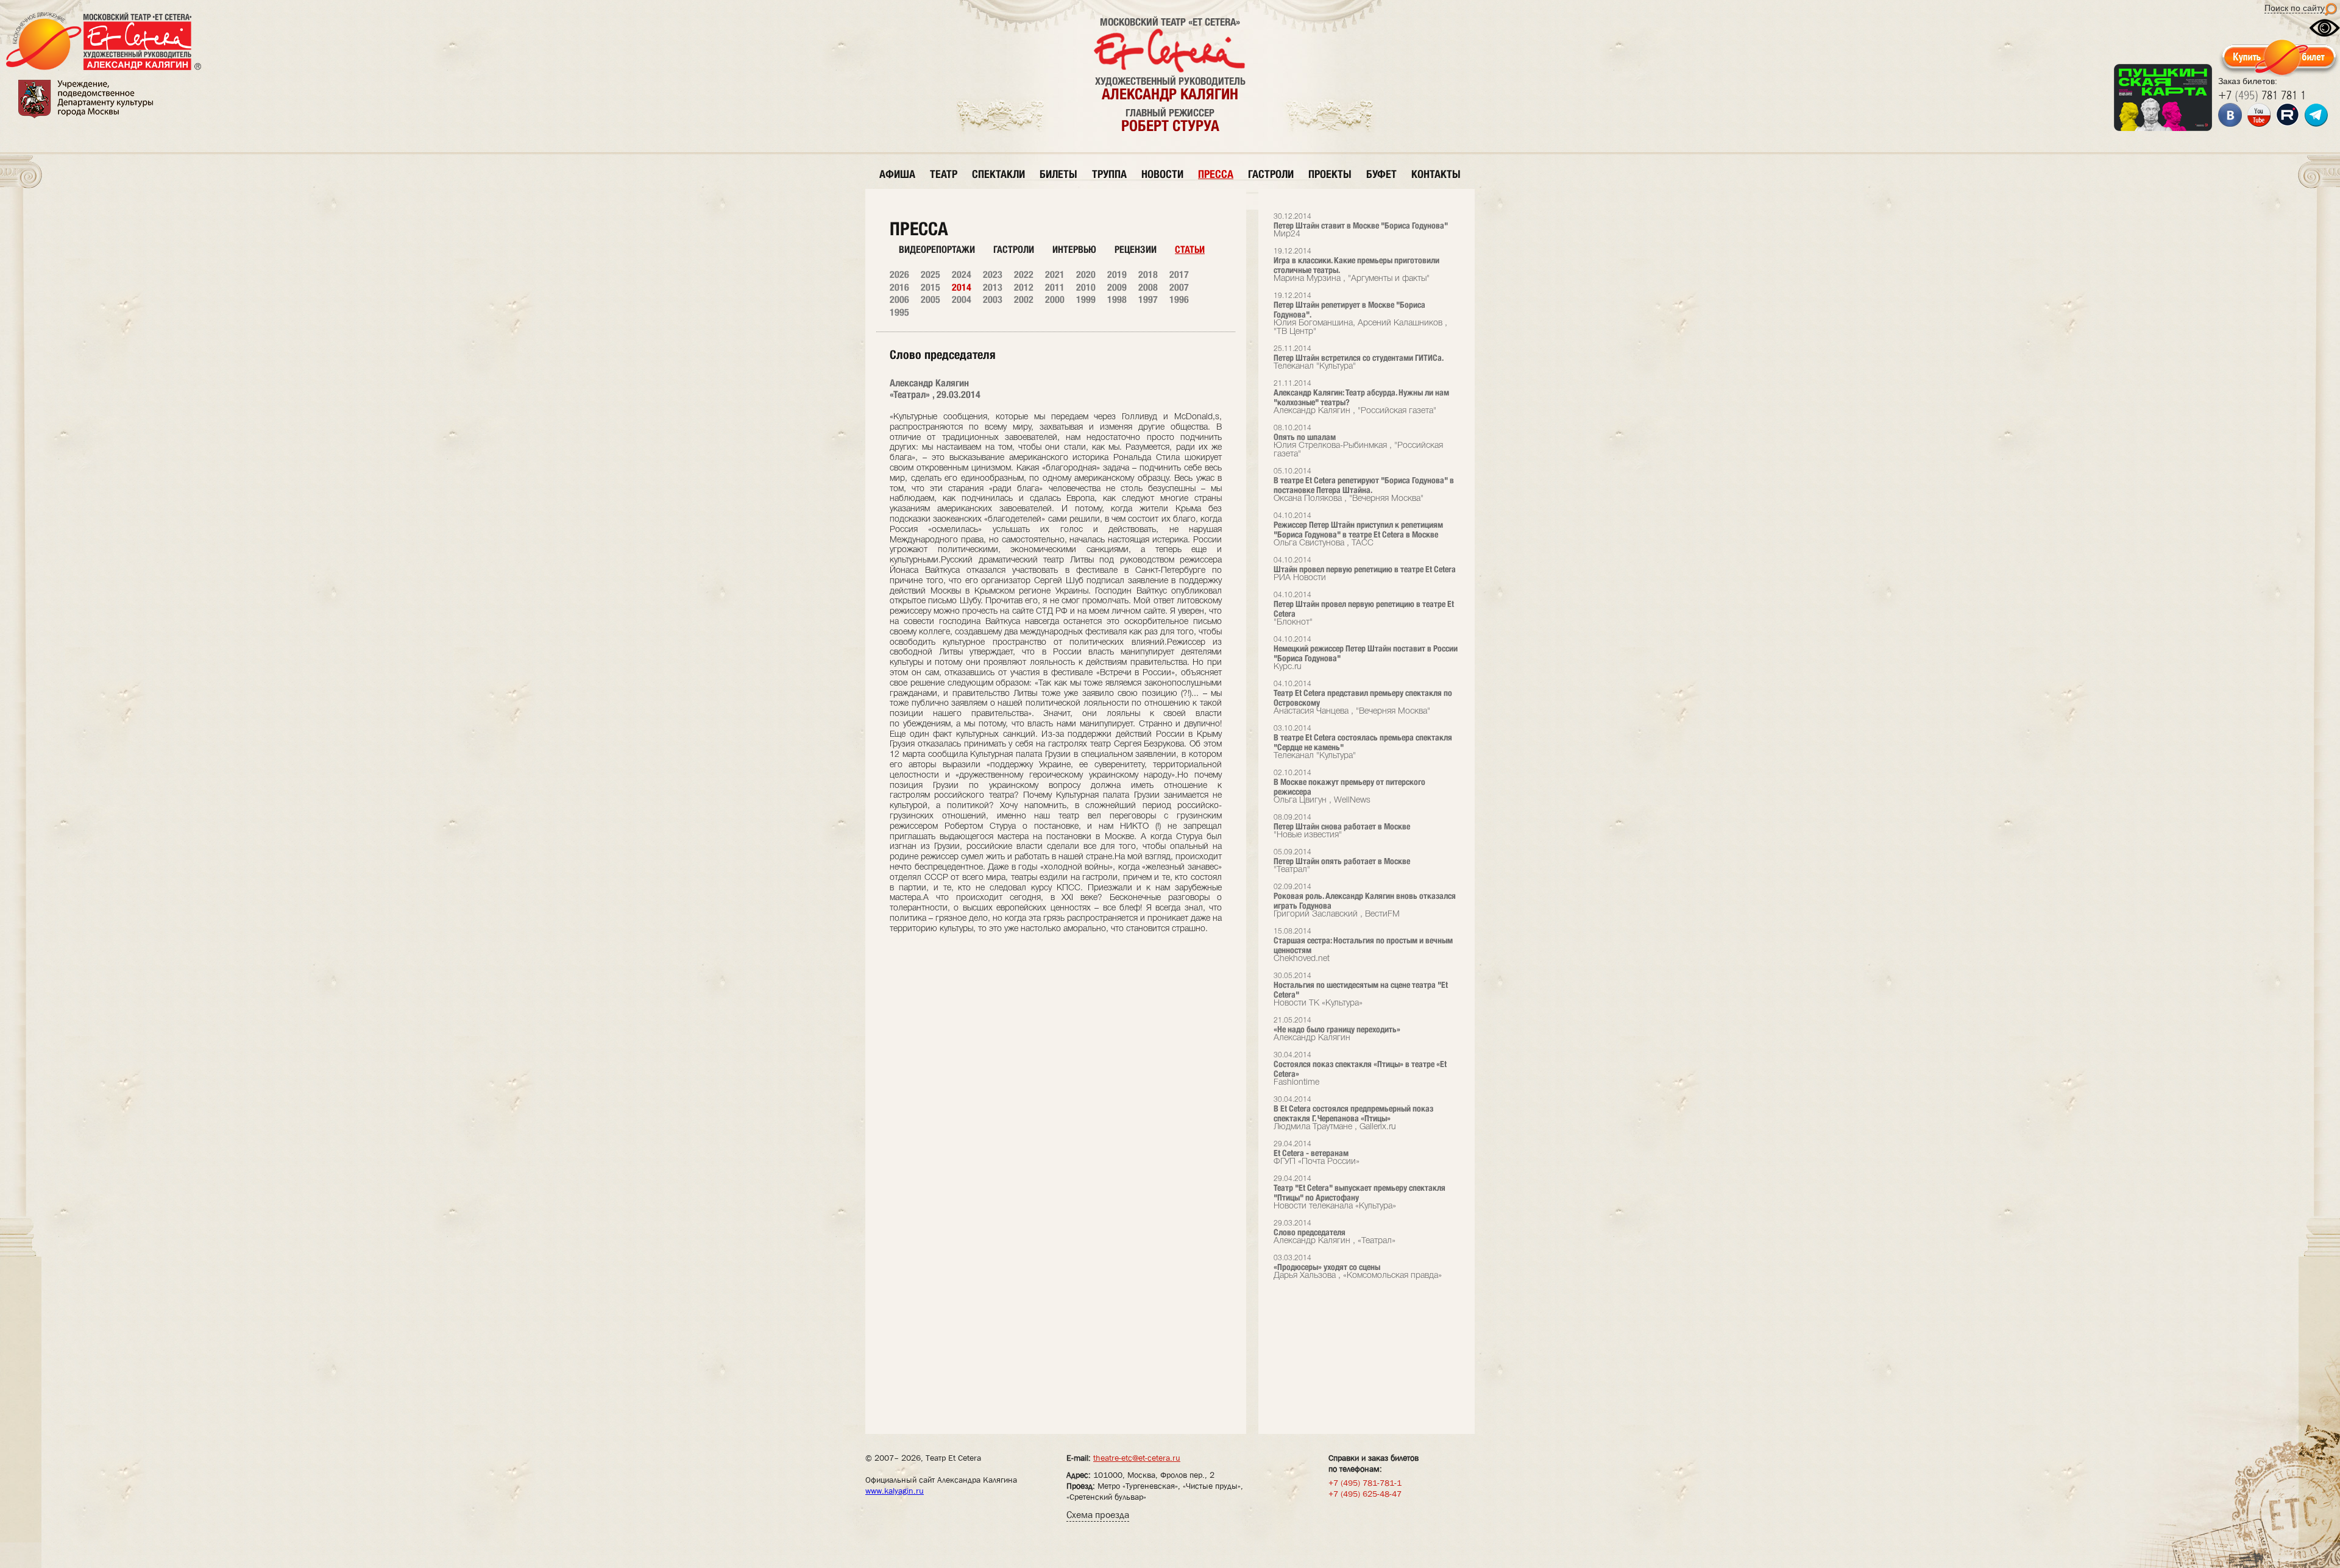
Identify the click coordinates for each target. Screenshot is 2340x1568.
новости (1162, 174)
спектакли (998, 174)
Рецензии (1136, 250)
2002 (1024, 300)
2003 (993, 300)
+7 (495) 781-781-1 (1365, 1483)
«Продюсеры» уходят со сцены (1358, 1267)
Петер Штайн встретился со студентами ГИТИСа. (1359, 358)
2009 (1117, 287)
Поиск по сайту (2295, 8)
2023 (993, 275)
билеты (1058, 174)
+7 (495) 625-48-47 (1365, 1494)
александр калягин (1170, 94)
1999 (1086, 300)
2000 (1055, 300)
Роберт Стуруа (1170, 126)
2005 (931, 300)
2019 (1117, 275)
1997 (1148, 300)
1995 (899, 312)
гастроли (1271, 174)
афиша (897, 174)
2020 (1086, 275)
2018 (1148, 275)
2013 (993, 287)
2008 (1148, 287)
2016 (899, 287)
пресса (1216, 174)
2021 (1055, 275)
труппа (1109, 174)
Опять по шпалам (1358, 442)
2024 (962, 275)
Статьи (1190, 250)
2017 (1179, 275)
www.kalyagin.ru (895, 1491)
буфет (1381, 174)
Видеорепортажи (937, 250)
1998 (1117, 300)
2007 (1179, 287)
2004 (962, 300)
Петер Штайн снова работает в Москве (1342, 827)
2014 (962, 287)
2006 (899, 300)
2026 (899, 275)
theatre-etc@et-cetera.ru (1137, 1458)
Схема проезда (1098, 1515)
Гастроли (1014, 250)
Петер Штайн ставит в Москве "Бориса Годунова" (1361, 226)
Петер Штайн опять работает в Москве (1342, 861)
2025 (931, 275)
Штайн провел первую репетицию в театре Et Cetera (1365, 569)
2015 (931, 287)
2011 (1055, 287)
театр (944, 174)
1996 (1179, 300)
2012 (1024, 287)
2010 (1086, 287)
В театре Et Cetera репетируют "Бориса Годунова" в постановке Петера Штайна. (1364, 485)
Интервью (1074, 250)
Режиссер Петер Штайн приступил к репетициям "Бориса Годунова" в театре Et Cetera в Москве (1358, 530)
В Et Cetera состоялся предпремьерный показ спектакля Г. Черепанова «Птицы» (1353, 1114)
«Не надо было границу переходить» (1337, 1030)
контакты (1436, 174)
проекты (1330, 174)
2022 (1024, 275)
